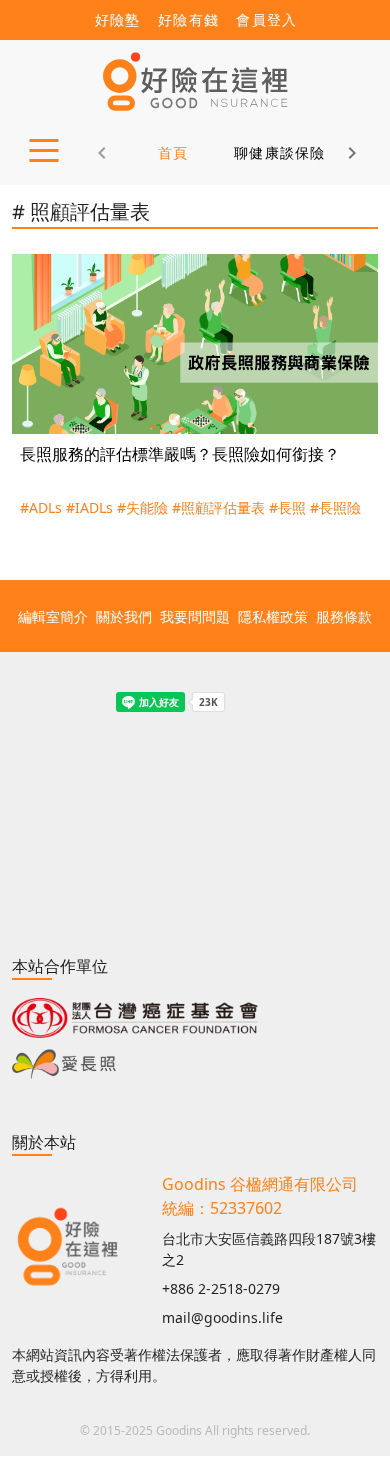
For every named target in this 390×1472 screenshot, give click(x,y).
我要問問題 (195, 616)
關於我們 (124, 616)
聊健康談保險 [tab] (280, 152)
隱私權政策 (273, 616)
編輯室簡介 (53, 616)
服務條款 (344, 616)
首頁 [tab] (173, 152)
